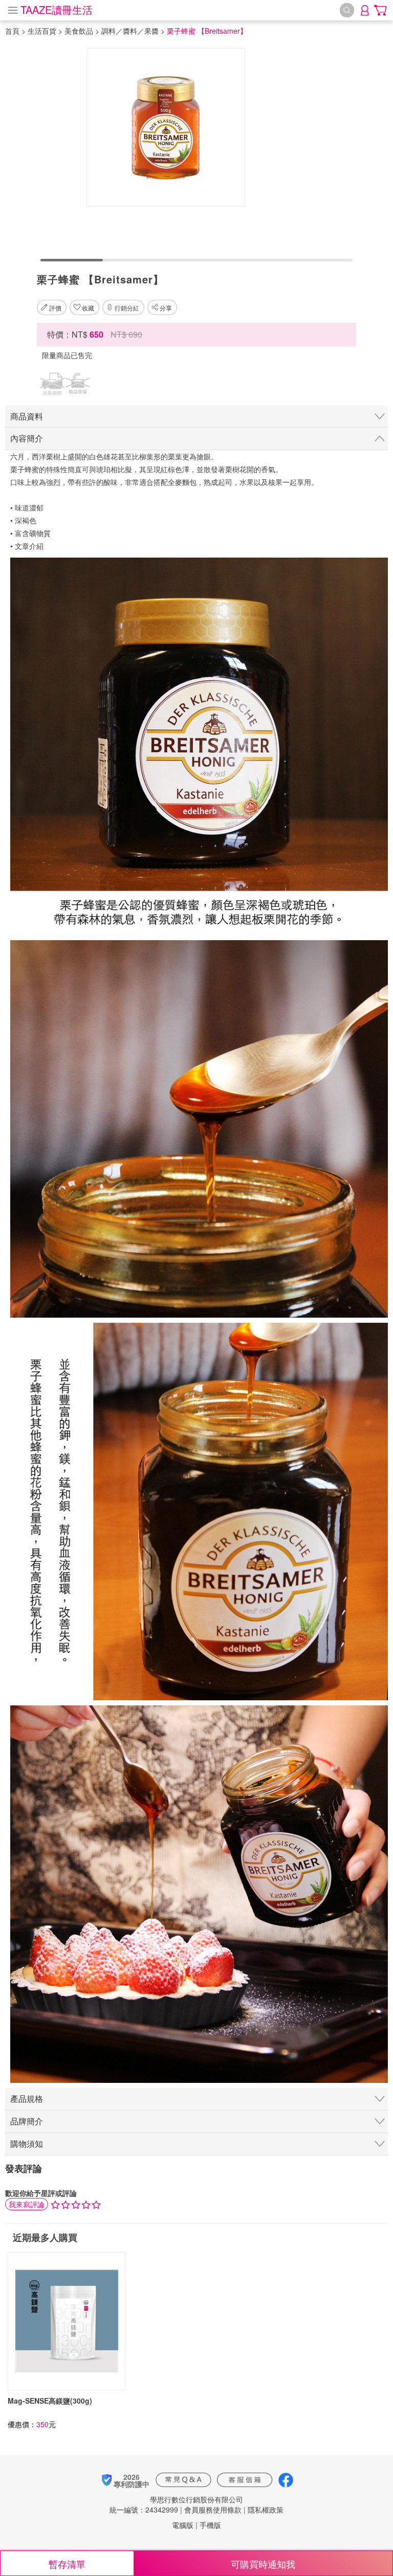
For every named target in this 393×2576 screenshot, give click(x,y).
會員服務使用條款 (213, 2510)
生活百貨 (42, 31)
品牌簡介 (27, 2121)
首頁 (12, 31)
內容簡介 (27, 438)
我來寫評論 (27, 2204)
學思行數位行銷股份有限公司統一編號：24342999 (176, 2504)
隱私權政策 (266, 2510)
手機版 (210, 2525)
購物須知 (27, 2144)
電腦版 (183, 2525)
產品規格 (27, 2098)
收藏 (88, 308)
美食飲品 (79, 31)
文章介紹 (29, 546)
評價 (55, 308)
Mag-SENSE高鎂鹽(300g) (50, 2401)
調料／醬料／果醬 (130, 31)
